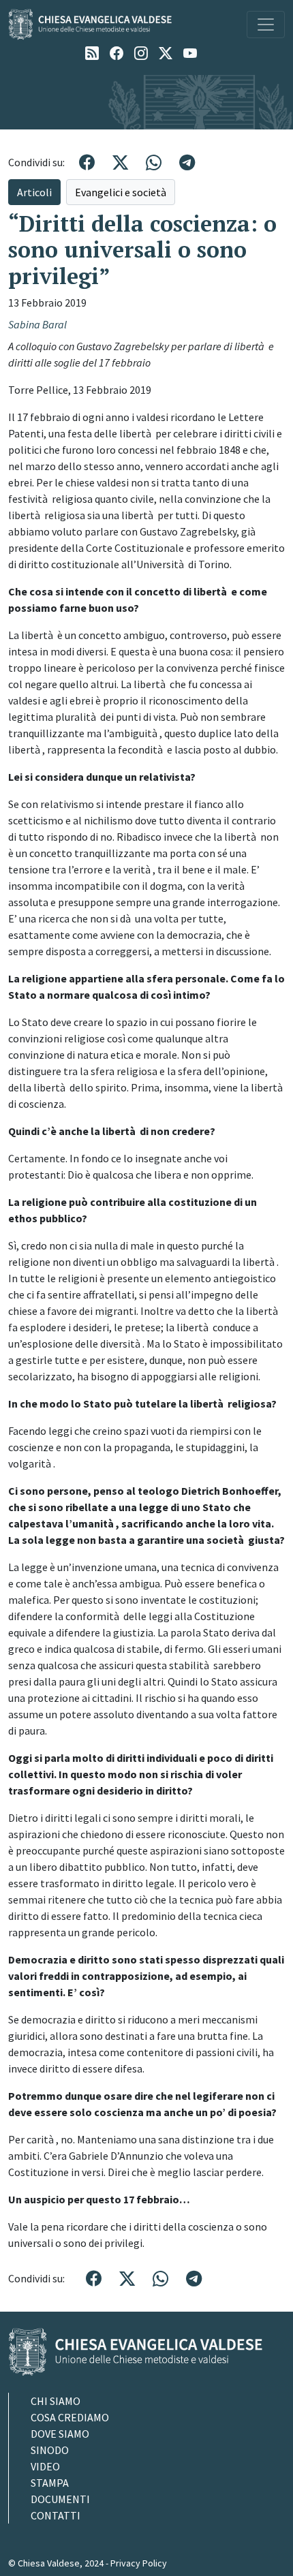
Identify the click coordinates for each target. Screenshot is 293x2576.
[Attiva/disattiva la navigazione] (266, 25)
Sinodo (50, 2450)
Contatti (56, 2515)
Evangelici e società (121, 192)
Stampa (50, 2483)
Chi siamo (56, 2401)
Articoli (34, 192)
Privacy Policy (139, 2563)
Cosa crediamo (70, 2417)
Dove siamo (60, 2434)
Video (45, 2466)
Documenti (60, 2499)
